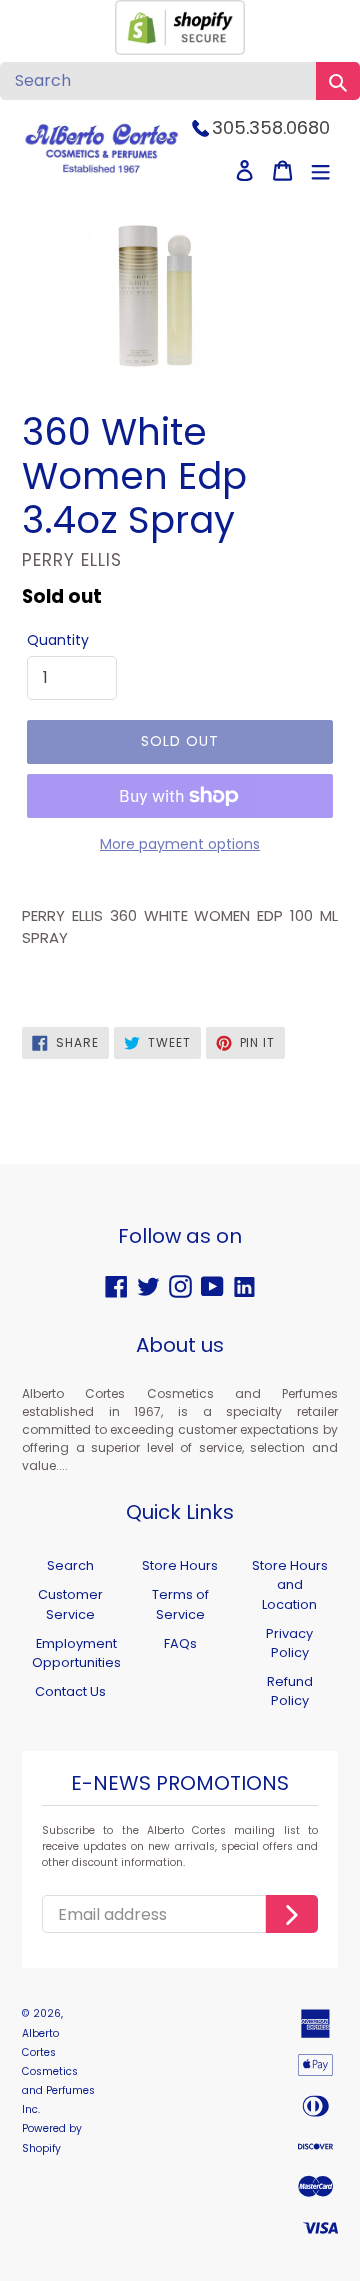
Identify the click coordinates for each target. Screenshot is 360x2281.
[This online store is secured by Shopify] (180, 49)
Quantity (58, 640)
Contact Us (70, 1691)
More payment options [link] (180, 844)
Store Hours (180, 1565)
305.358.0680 (271, 127)
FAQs (180, 1643)
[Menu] (321, 170)
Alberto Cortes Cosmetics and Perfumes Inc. (58, 2072)
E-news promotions (180, 1784)
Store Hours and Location (290, 1584)
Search (70, 1565)
